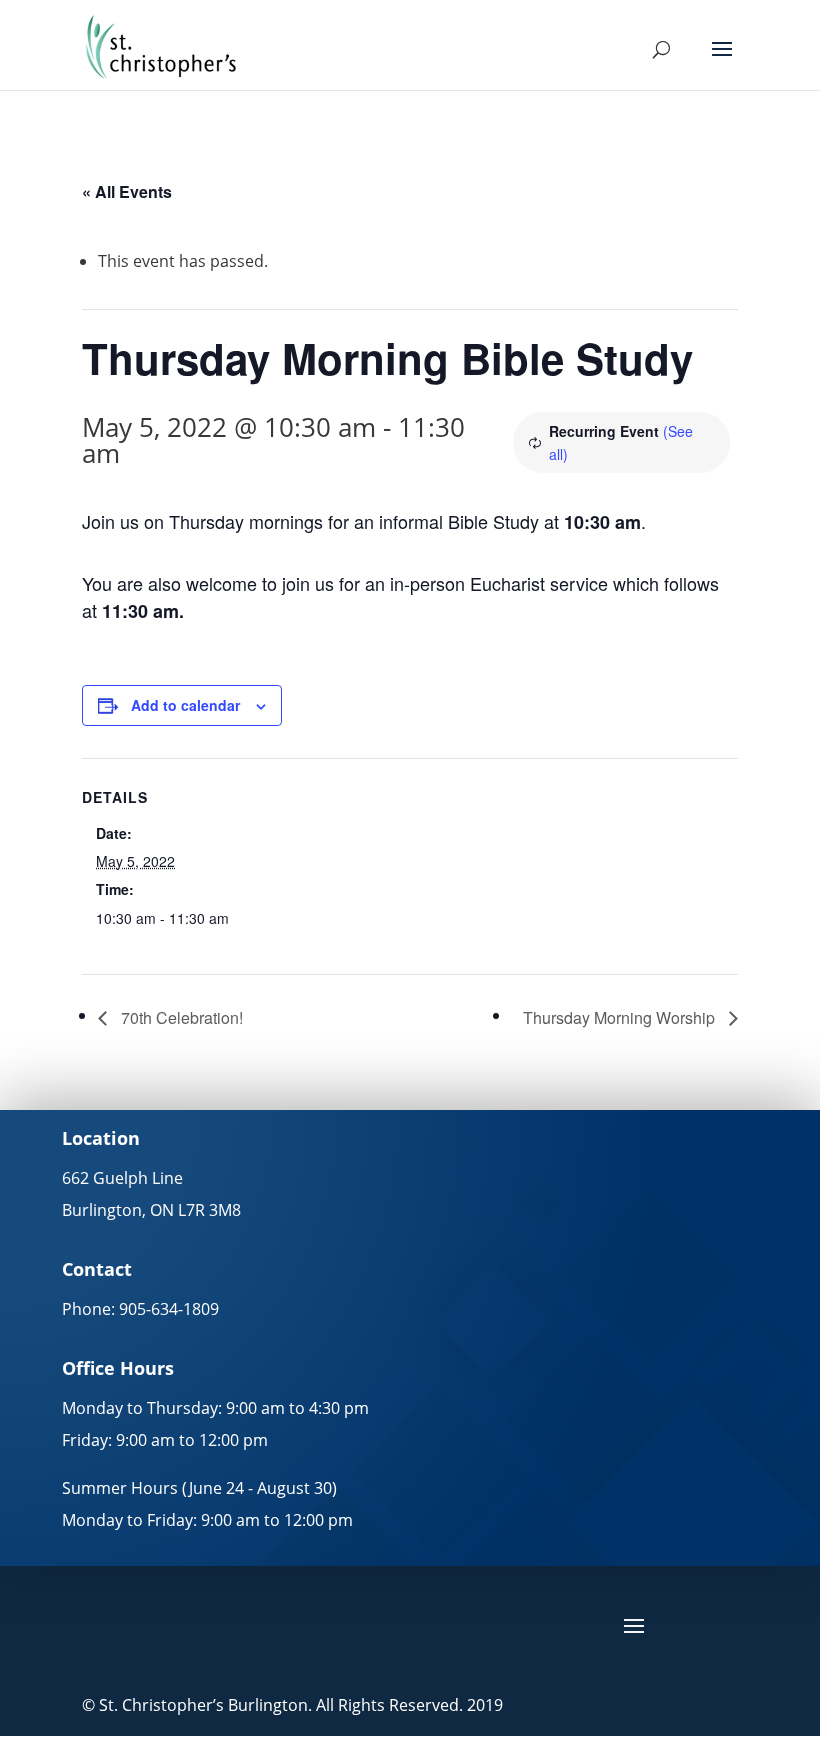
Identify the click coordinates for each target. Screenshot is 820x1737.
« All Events (127, 191)
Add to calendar (185, 705)
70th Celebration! (180, 1017)
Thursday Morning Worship (621, 1017)
